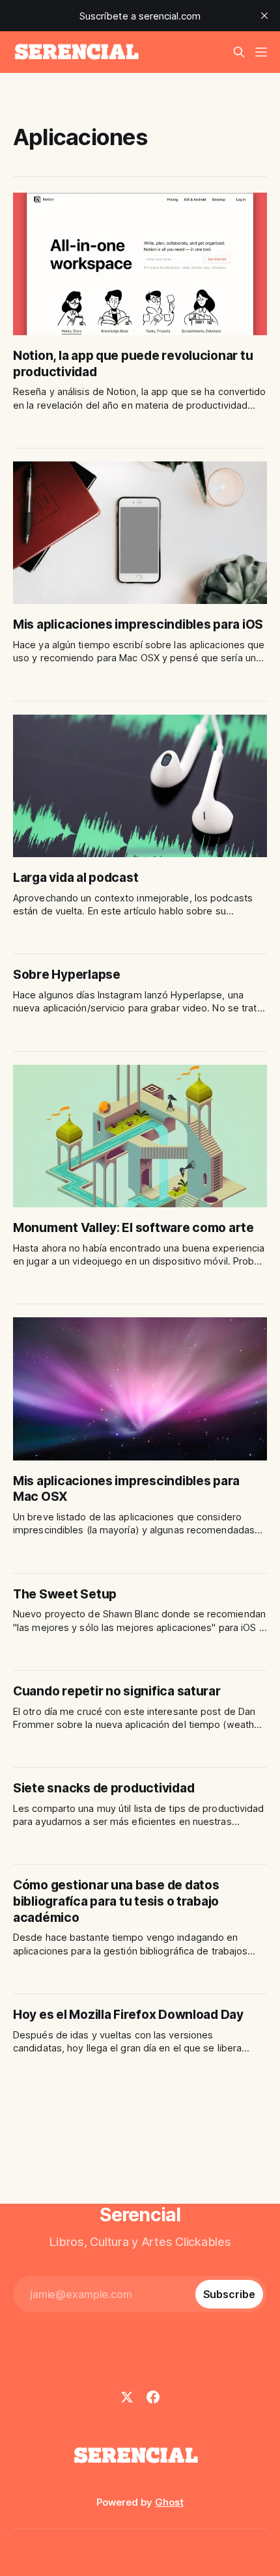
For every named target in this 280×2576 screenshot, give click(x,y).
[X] (127, 2397)
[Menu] (261, 52)
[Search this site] (239, 52)
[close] (264, 16)
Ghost (169, 2502)
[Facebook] (153, 2397)
